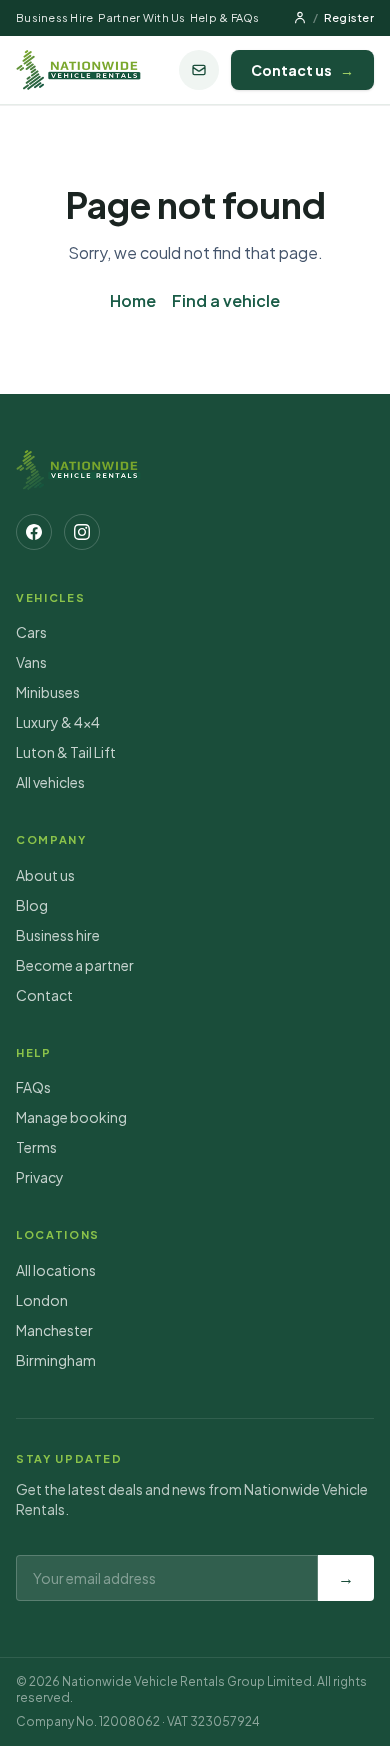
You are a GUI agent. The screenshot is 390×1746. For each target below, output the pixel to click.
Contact (44, 995)
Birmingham (56, 1360)
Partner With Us (142, 17)
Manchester (54, 1330)
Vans (31, 662)
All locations (56, 1270)
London (42, 1300)
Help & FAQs (225, 17)
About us (45, 875)
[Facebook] (34, 532)
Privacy (40, 1177)
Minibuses (48, 692)
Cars (31, 632)
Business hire (58, 935)
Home (133, 300)
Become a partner (75, 965)
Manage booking (71, 1117)
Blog (32, 905)
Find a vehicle (226, 300)
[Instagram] (82, 532)
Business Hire (55, 17)
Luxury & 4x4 (58, 722)
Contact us (302, 70)
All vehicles (50, 782)
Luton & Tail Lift (66, 752)
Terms (36, 1147)
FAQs (33, 1087)
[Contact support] (199, 70)
